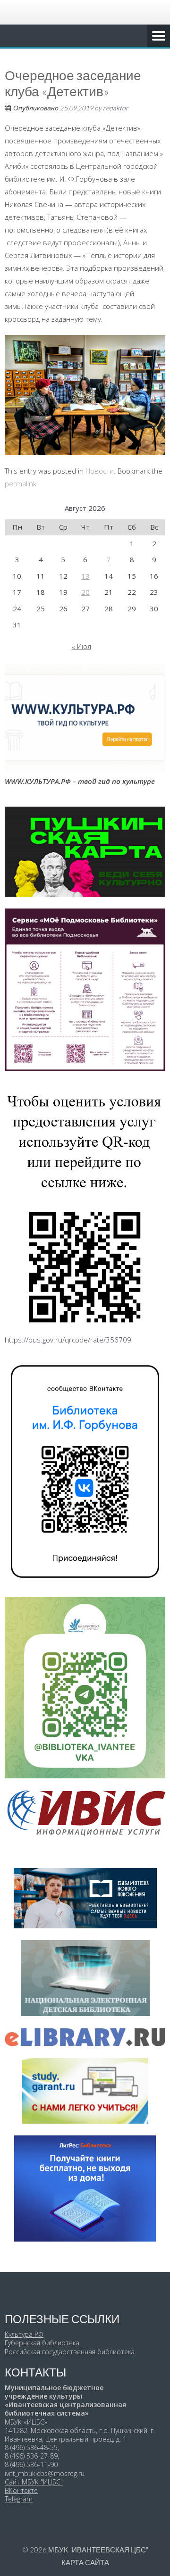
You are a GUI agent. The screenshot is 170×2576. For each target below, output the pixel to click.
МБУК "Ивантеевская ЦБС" (98, 2550)
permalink (21, 484)
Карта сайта (85, 2562)
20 (85, 592)
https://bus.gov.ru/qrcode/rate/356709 (68, 1340)
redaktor (116, 108)
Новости (100, 471)
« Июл (81, 646)
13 (85, 576)
